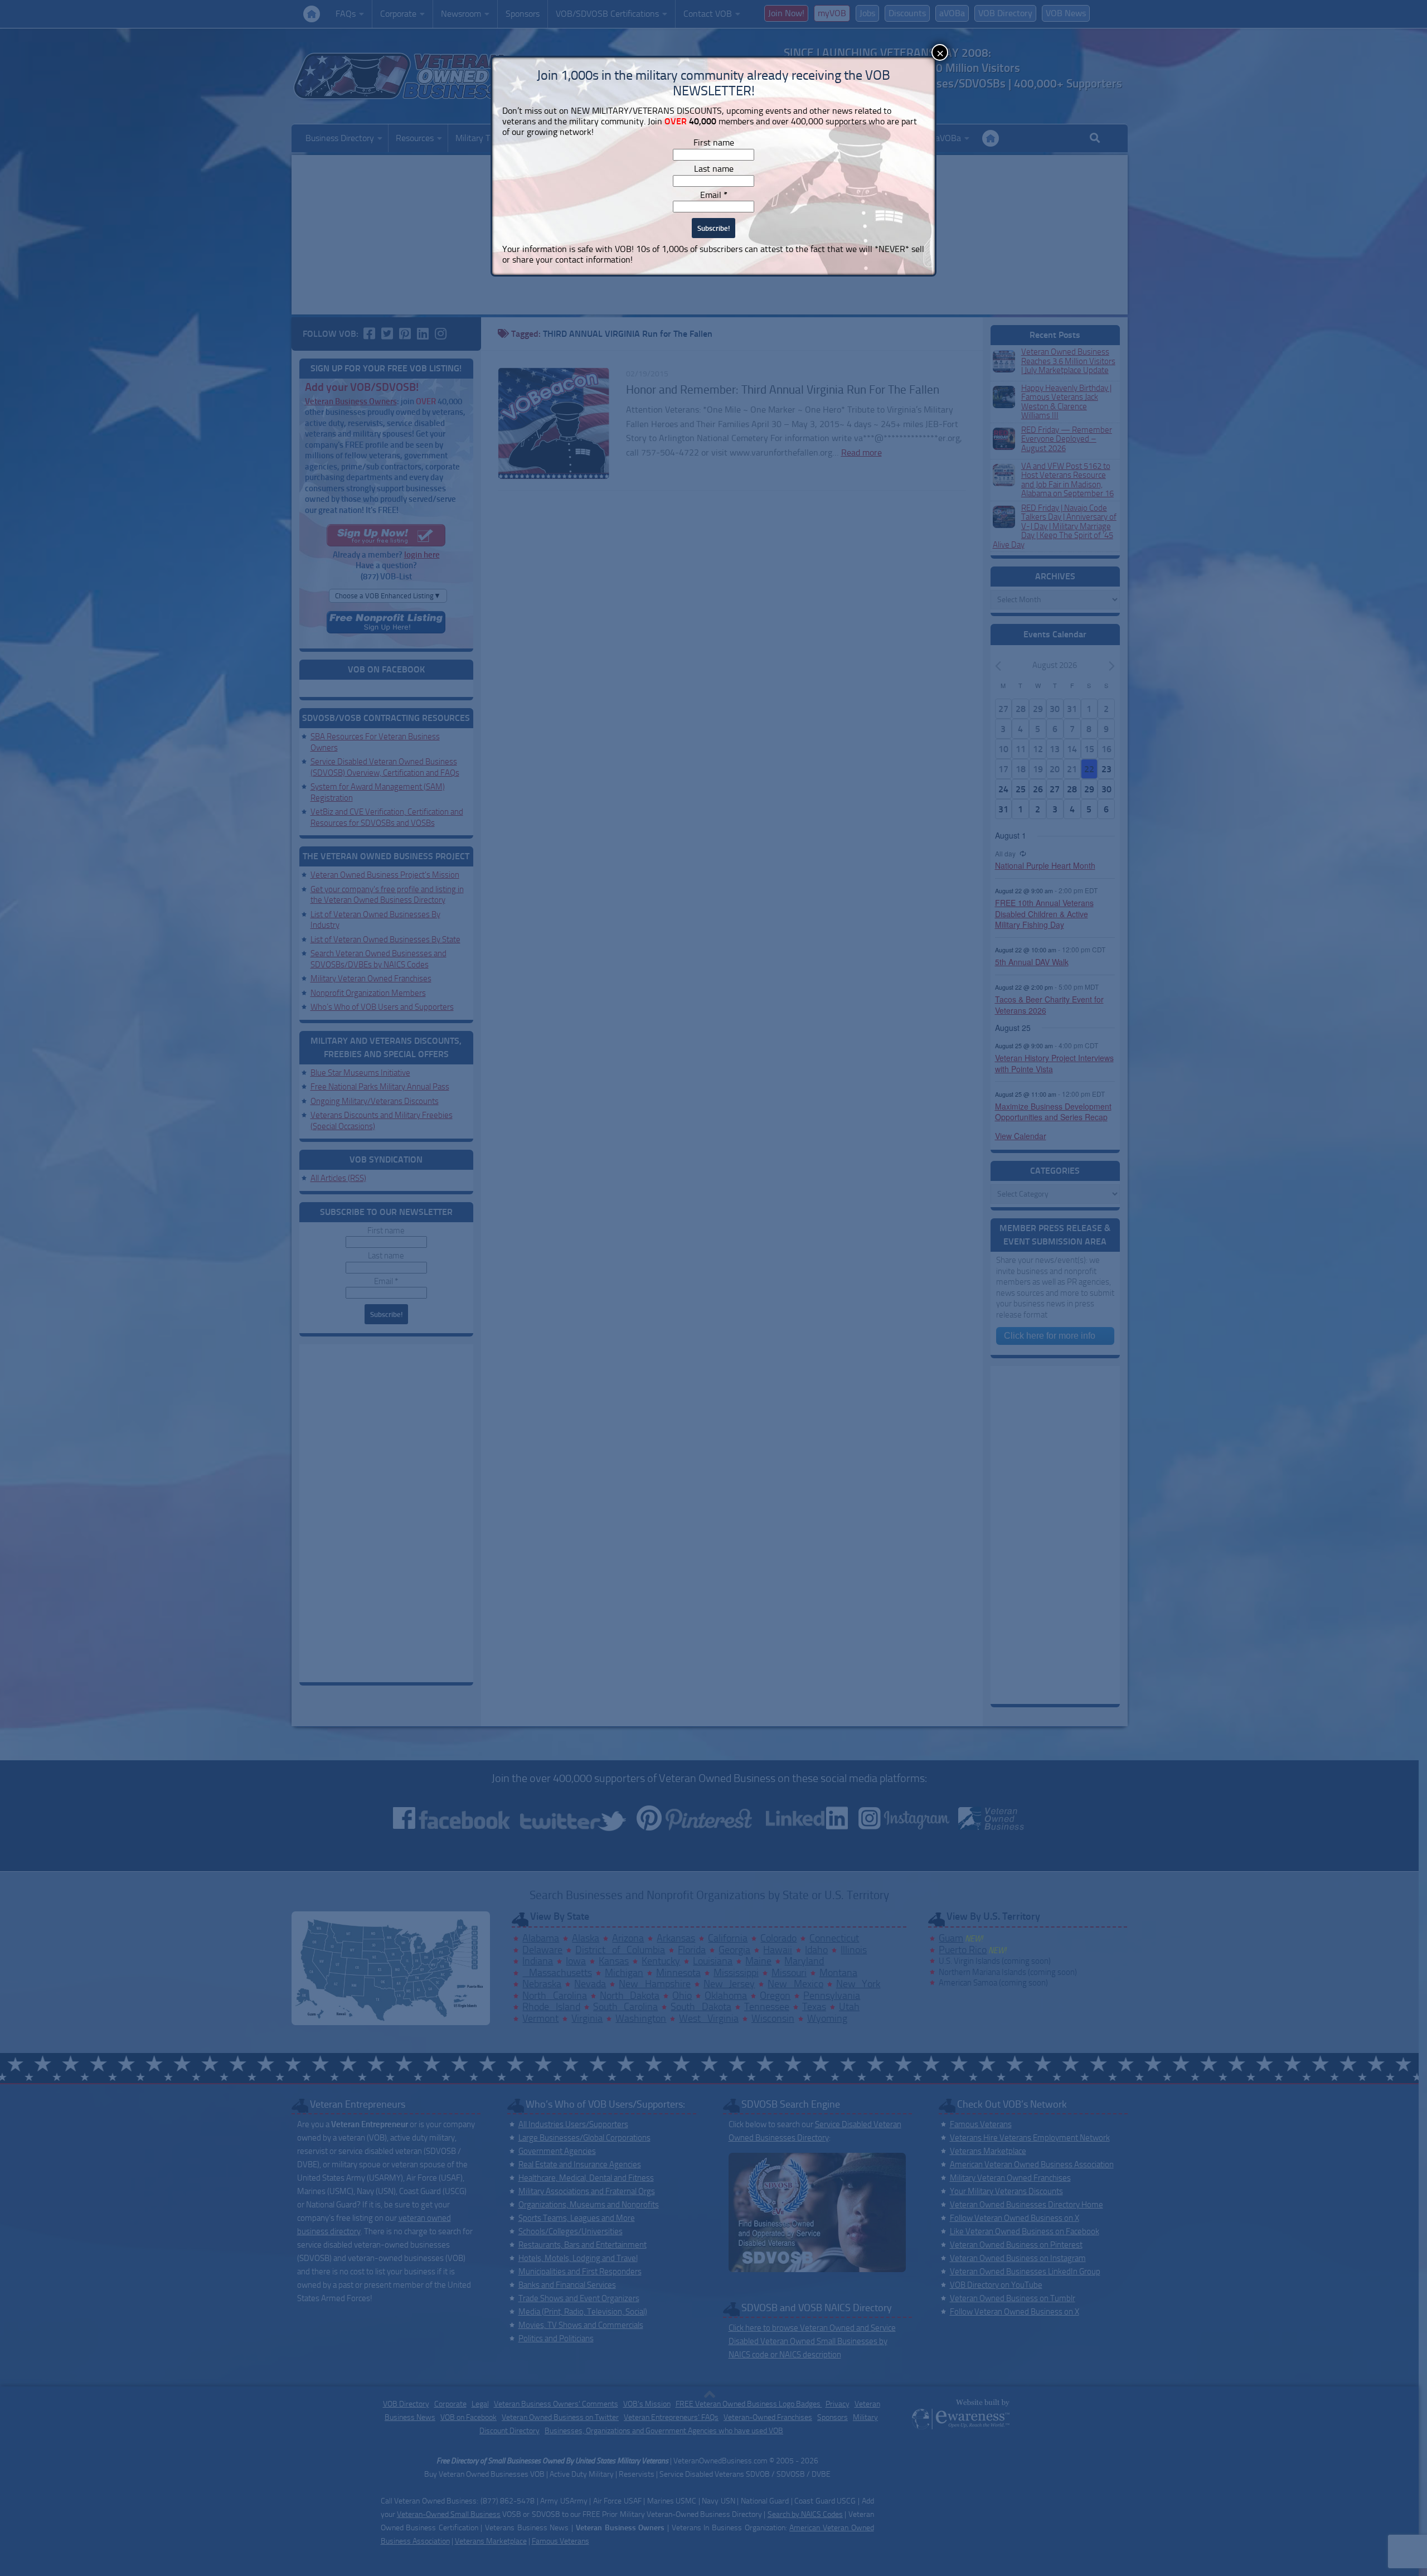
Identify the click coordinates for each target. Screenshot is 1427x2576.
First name (714, 142)
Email (714, 195)
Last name (714, 169)
